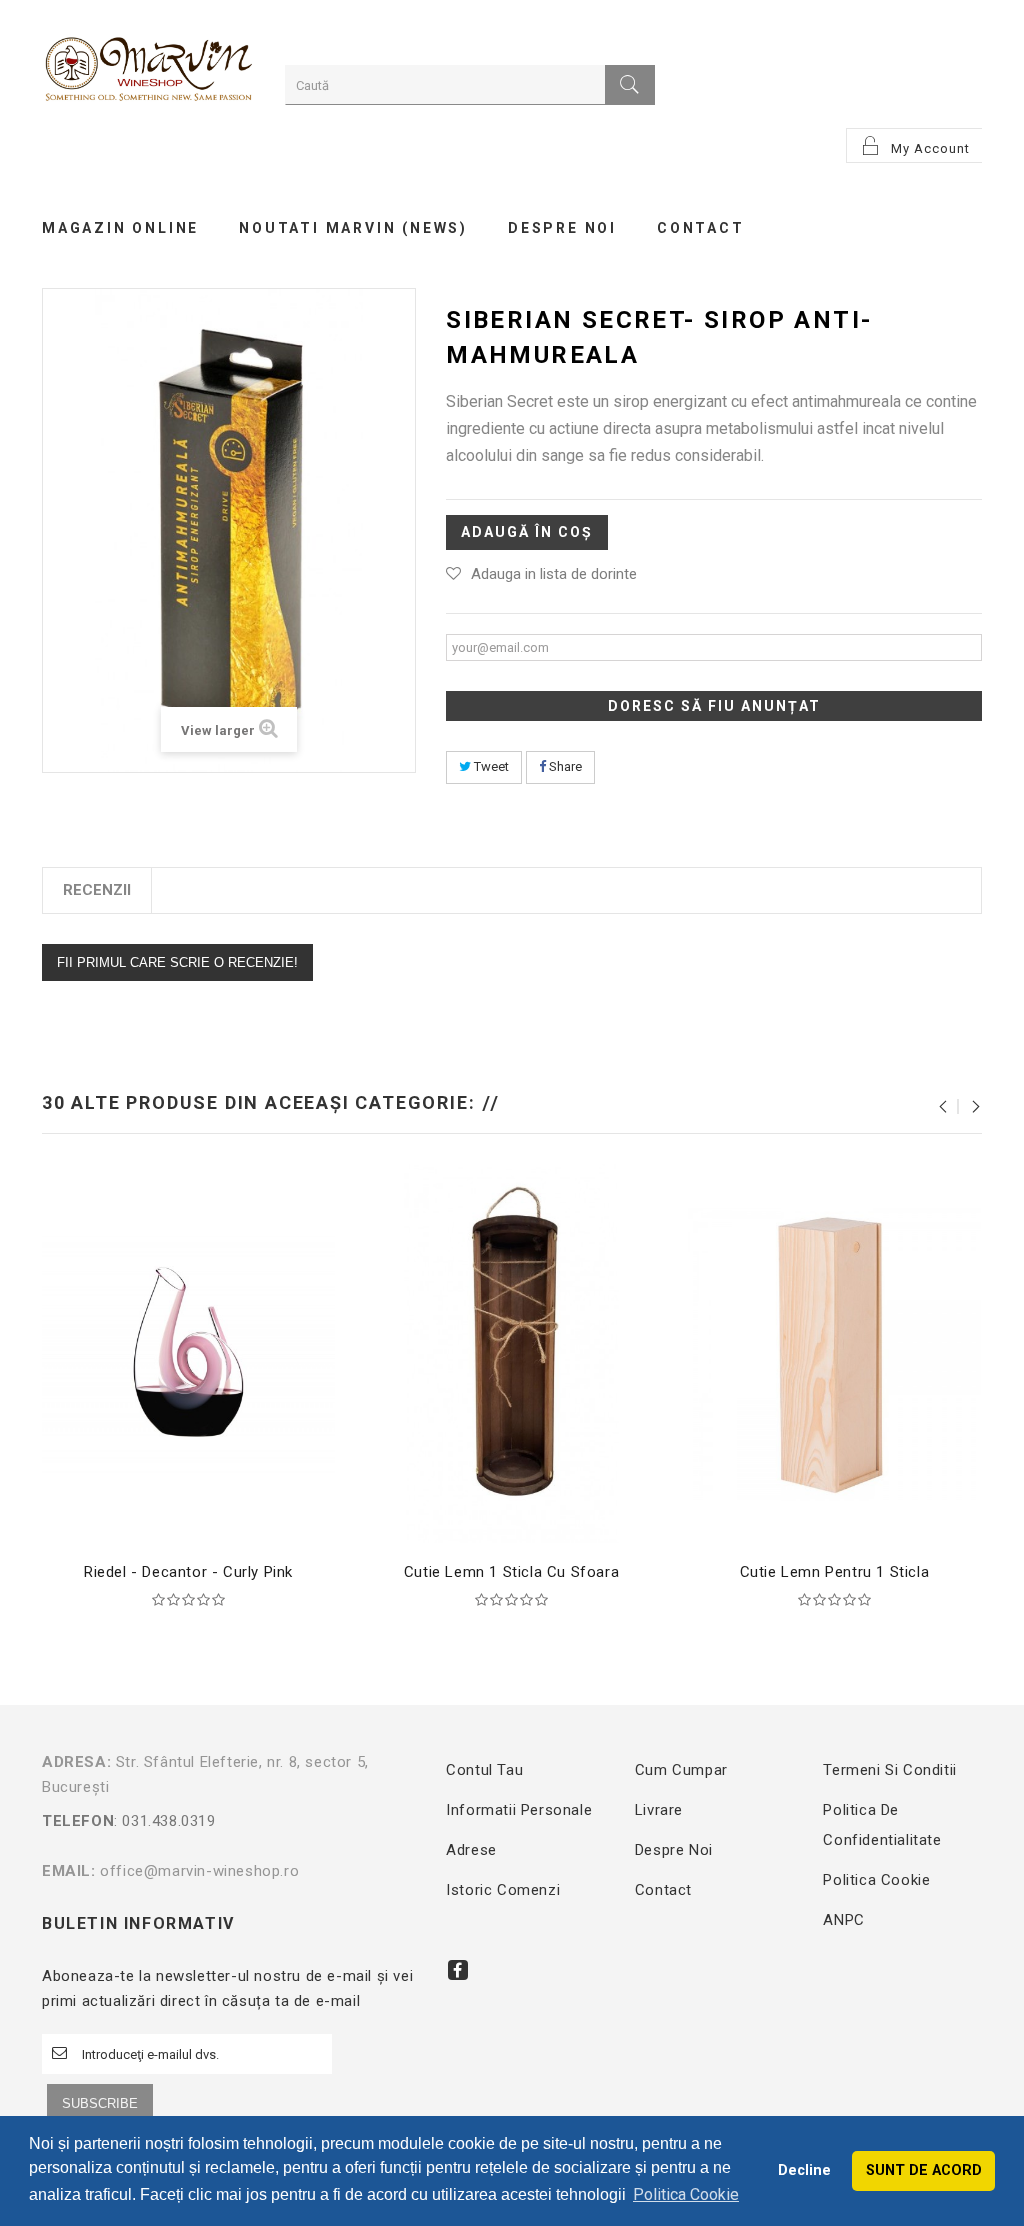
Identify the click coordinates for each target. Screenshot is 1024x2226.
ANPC (843, 1920)
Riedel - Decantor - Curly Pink (188, 1572)
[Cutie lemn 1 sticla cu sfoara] (511, 1352)
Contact (663, 1890)
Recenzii (97, 890)
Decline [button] (804, 2170)
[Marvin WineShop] (148, 71)
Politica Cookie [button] (686, 2194)
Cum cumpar (681, 1770)
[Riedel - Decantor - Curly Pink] (188, 1352)
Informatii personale (519, 1810)
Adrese (471, 1850)
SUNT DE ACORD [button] (924, 2170)
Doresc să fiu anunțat (714, 706)
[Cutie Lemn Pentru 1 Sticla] (834, 1352)
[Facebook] (458, 1970)
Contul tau (484, 1770)
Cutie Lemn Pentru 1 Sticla (835, 1572)
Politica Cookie (876, 1880)
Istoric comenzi (503, 1890)
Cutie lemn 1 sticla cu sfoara (511, 1572)
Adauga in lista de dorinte (554, 574)
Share (564, 766)
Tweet (490, 766)
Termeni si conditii (889, 1770)
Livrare (659, 1810)
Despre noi (674, 1850)
